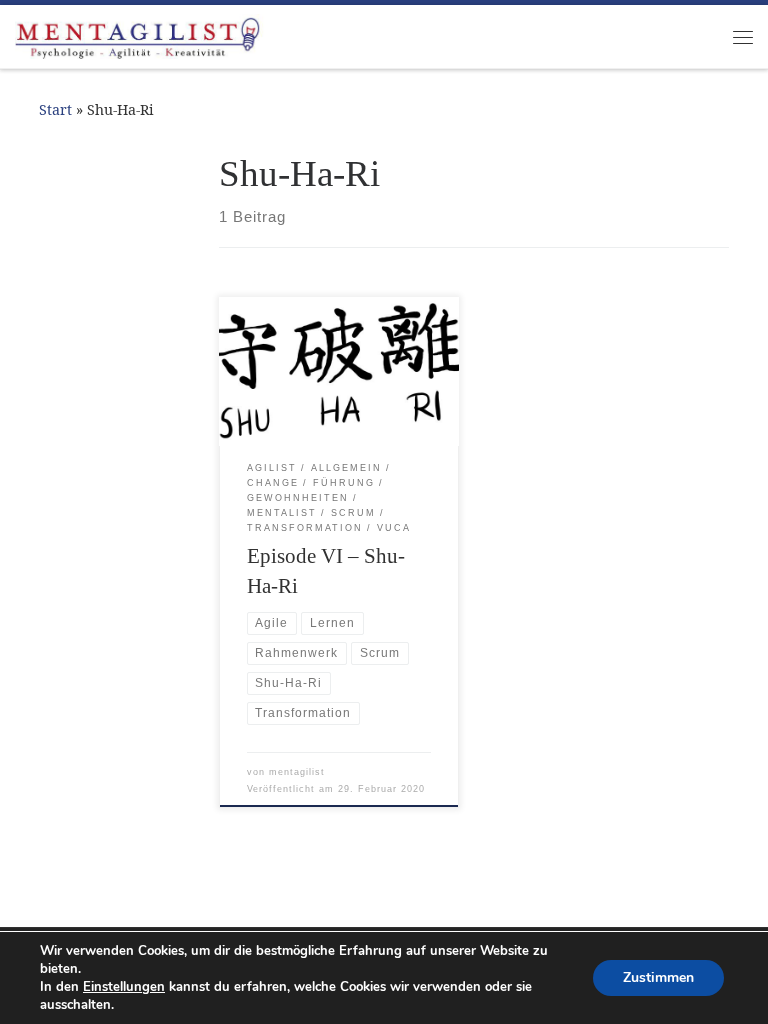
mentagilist (297, 772)
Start (55, 109)
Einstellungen (124, 987)
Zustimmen (658, 977)
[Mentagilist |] (140, 34)
